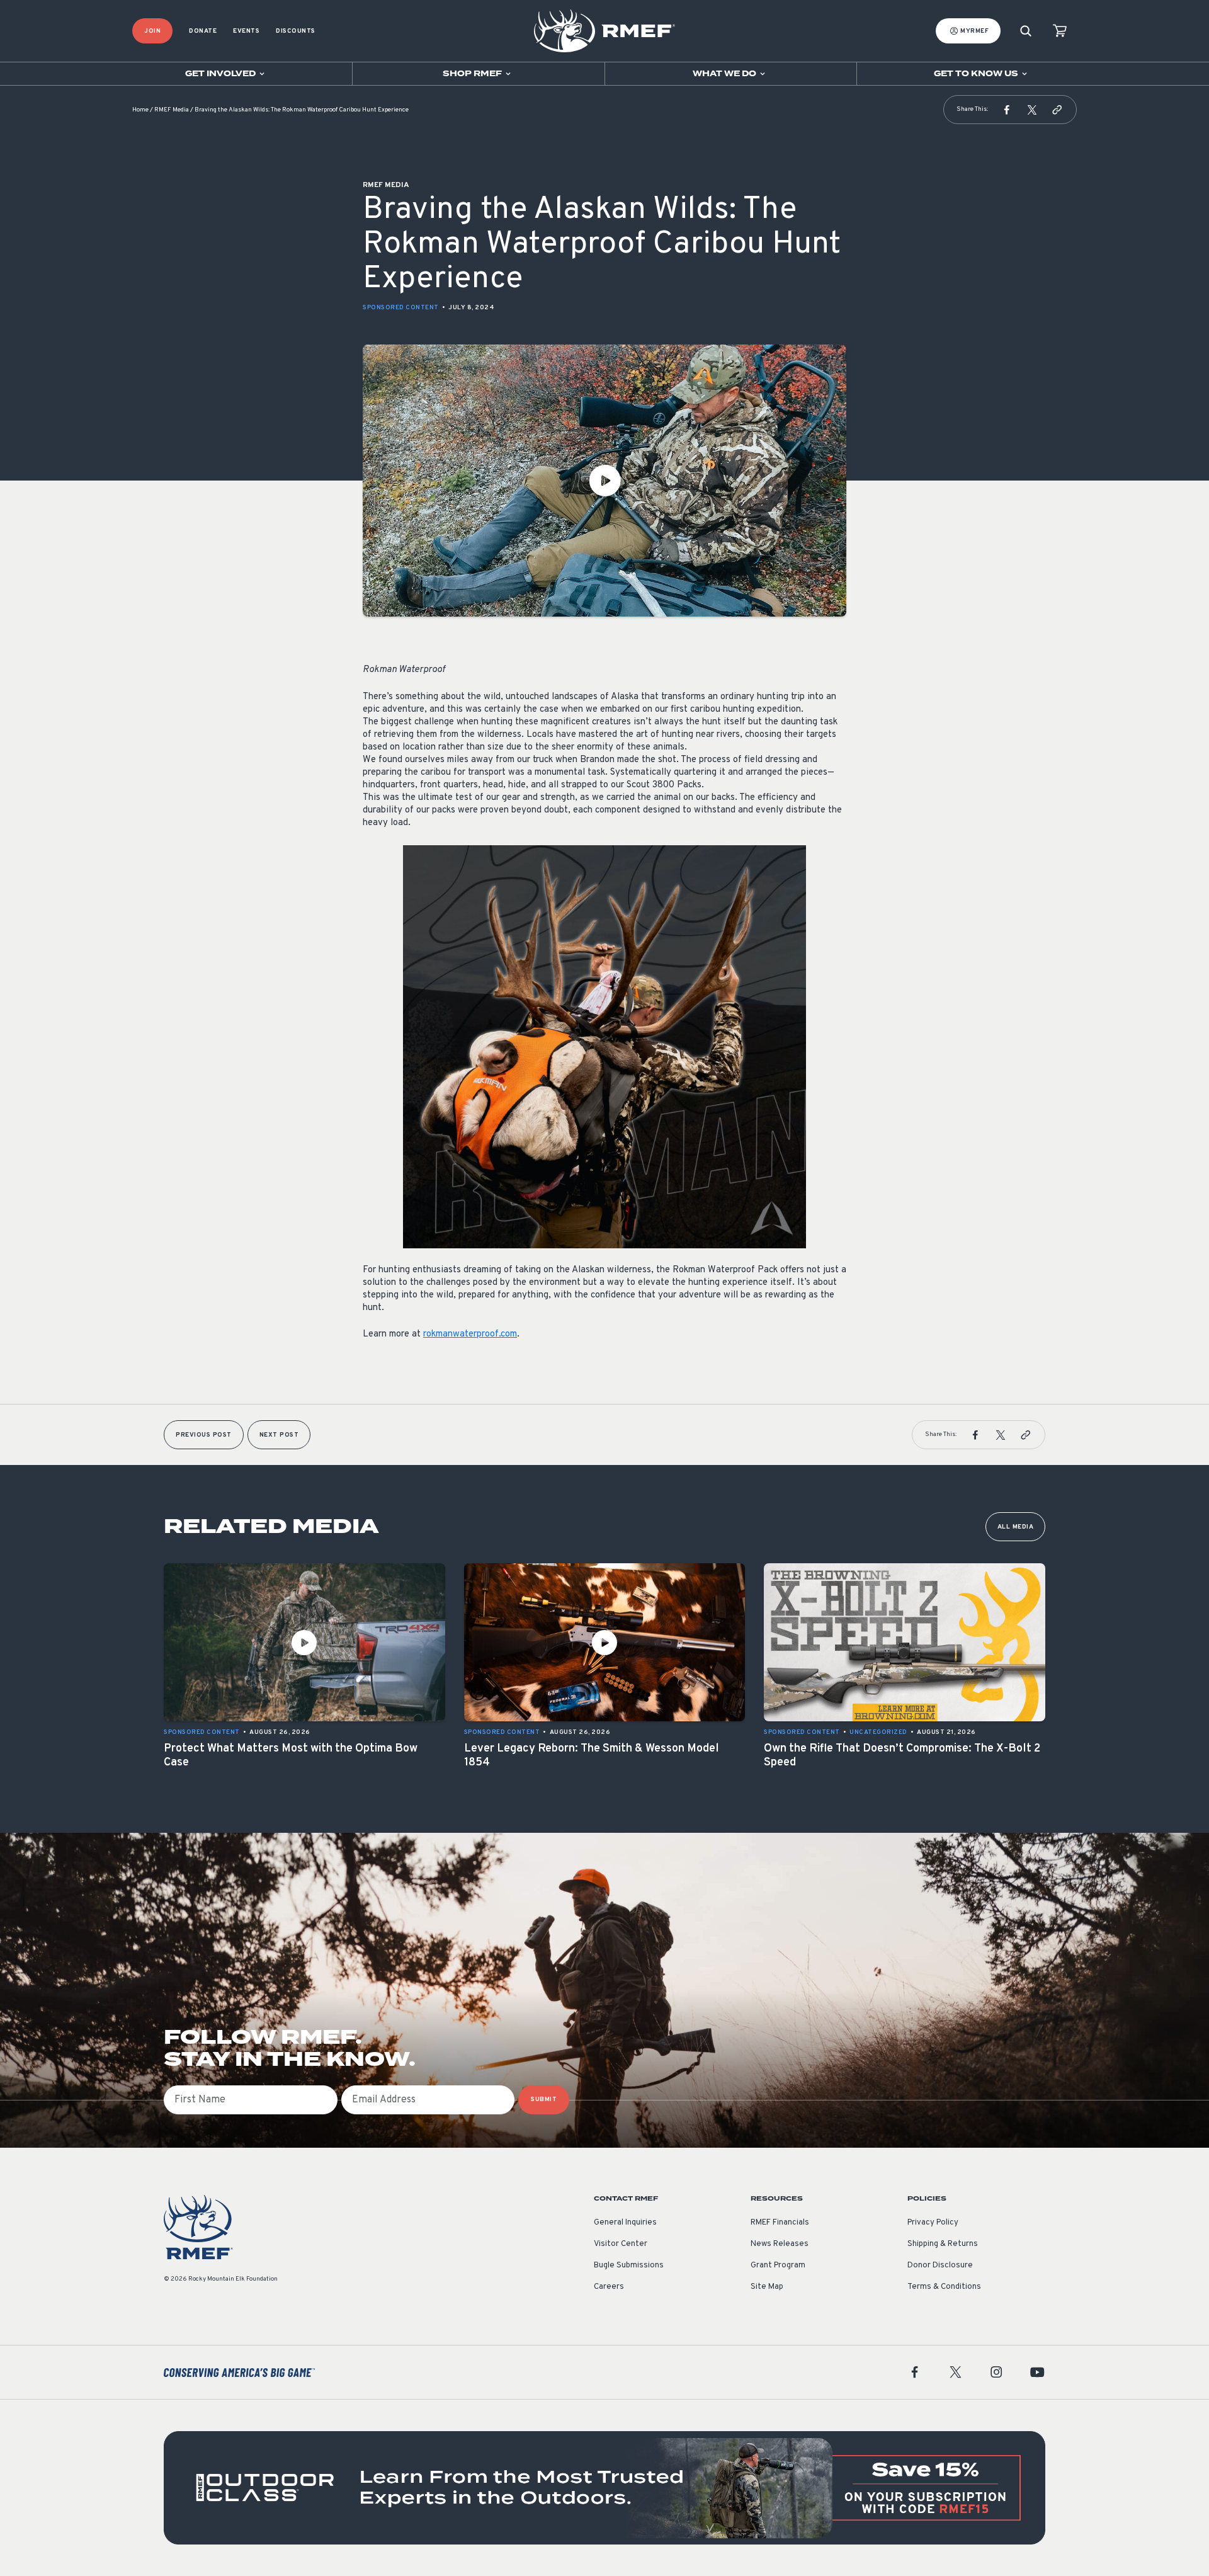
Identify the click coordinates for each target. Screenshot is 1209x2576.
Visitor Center (621, 2244)
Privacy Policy (933, 2223)
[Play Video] (604, 481)
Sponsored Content (401, 308)
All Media (1016, 1527)
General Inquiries (625, 2223)
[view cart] (1060, 31)
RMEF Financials (780, 2223)
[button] (1007, 110)
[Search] (1026, 31)
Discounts (296, 31)
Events (246, 31)
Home (140, 110)
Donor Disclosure (940, 2265)
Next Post (279, 1435)
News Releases (780, 2244)
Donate (203, 31)
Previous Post (204, 1435)
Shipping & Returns (943, 2244)
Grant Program (778, 2265)
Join (152, 31)
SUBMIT (544, 2100)
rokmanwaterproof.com (470, 1334)
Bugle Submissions (629, 2265)
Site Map (767, 2287)
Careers (609, 2287)
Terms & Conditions (944, 2287)
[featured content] (604, 2488)
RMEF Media (172, 110)
